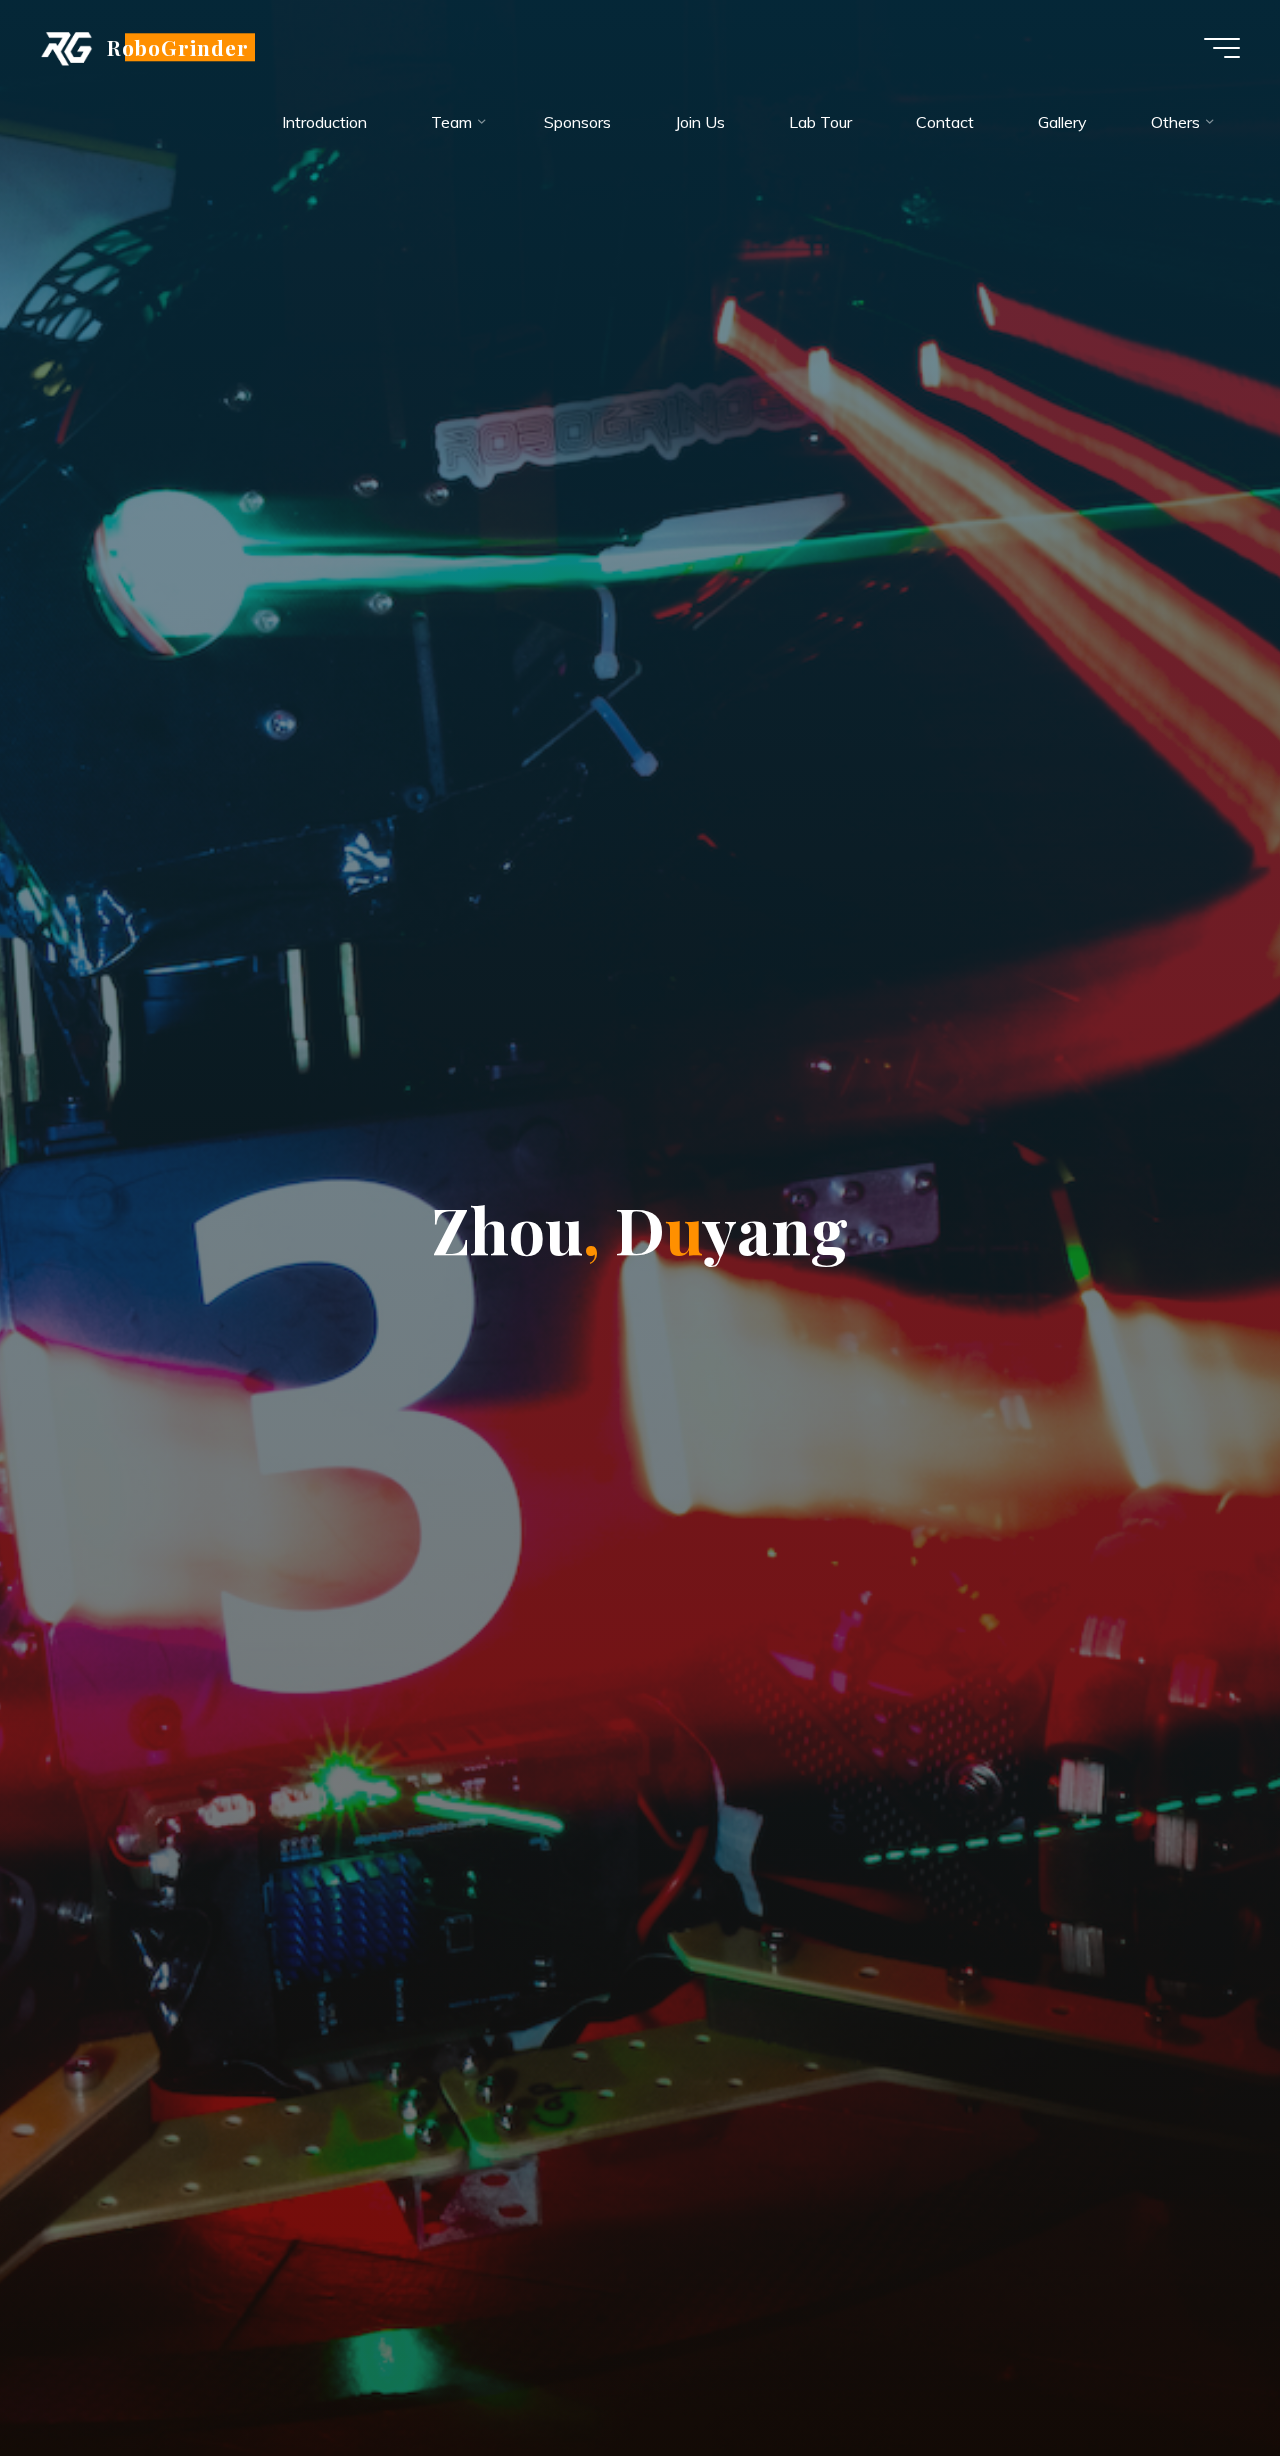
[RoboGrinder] (66, 47)
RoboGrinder (178, 47)
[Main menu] (1222, 48)
